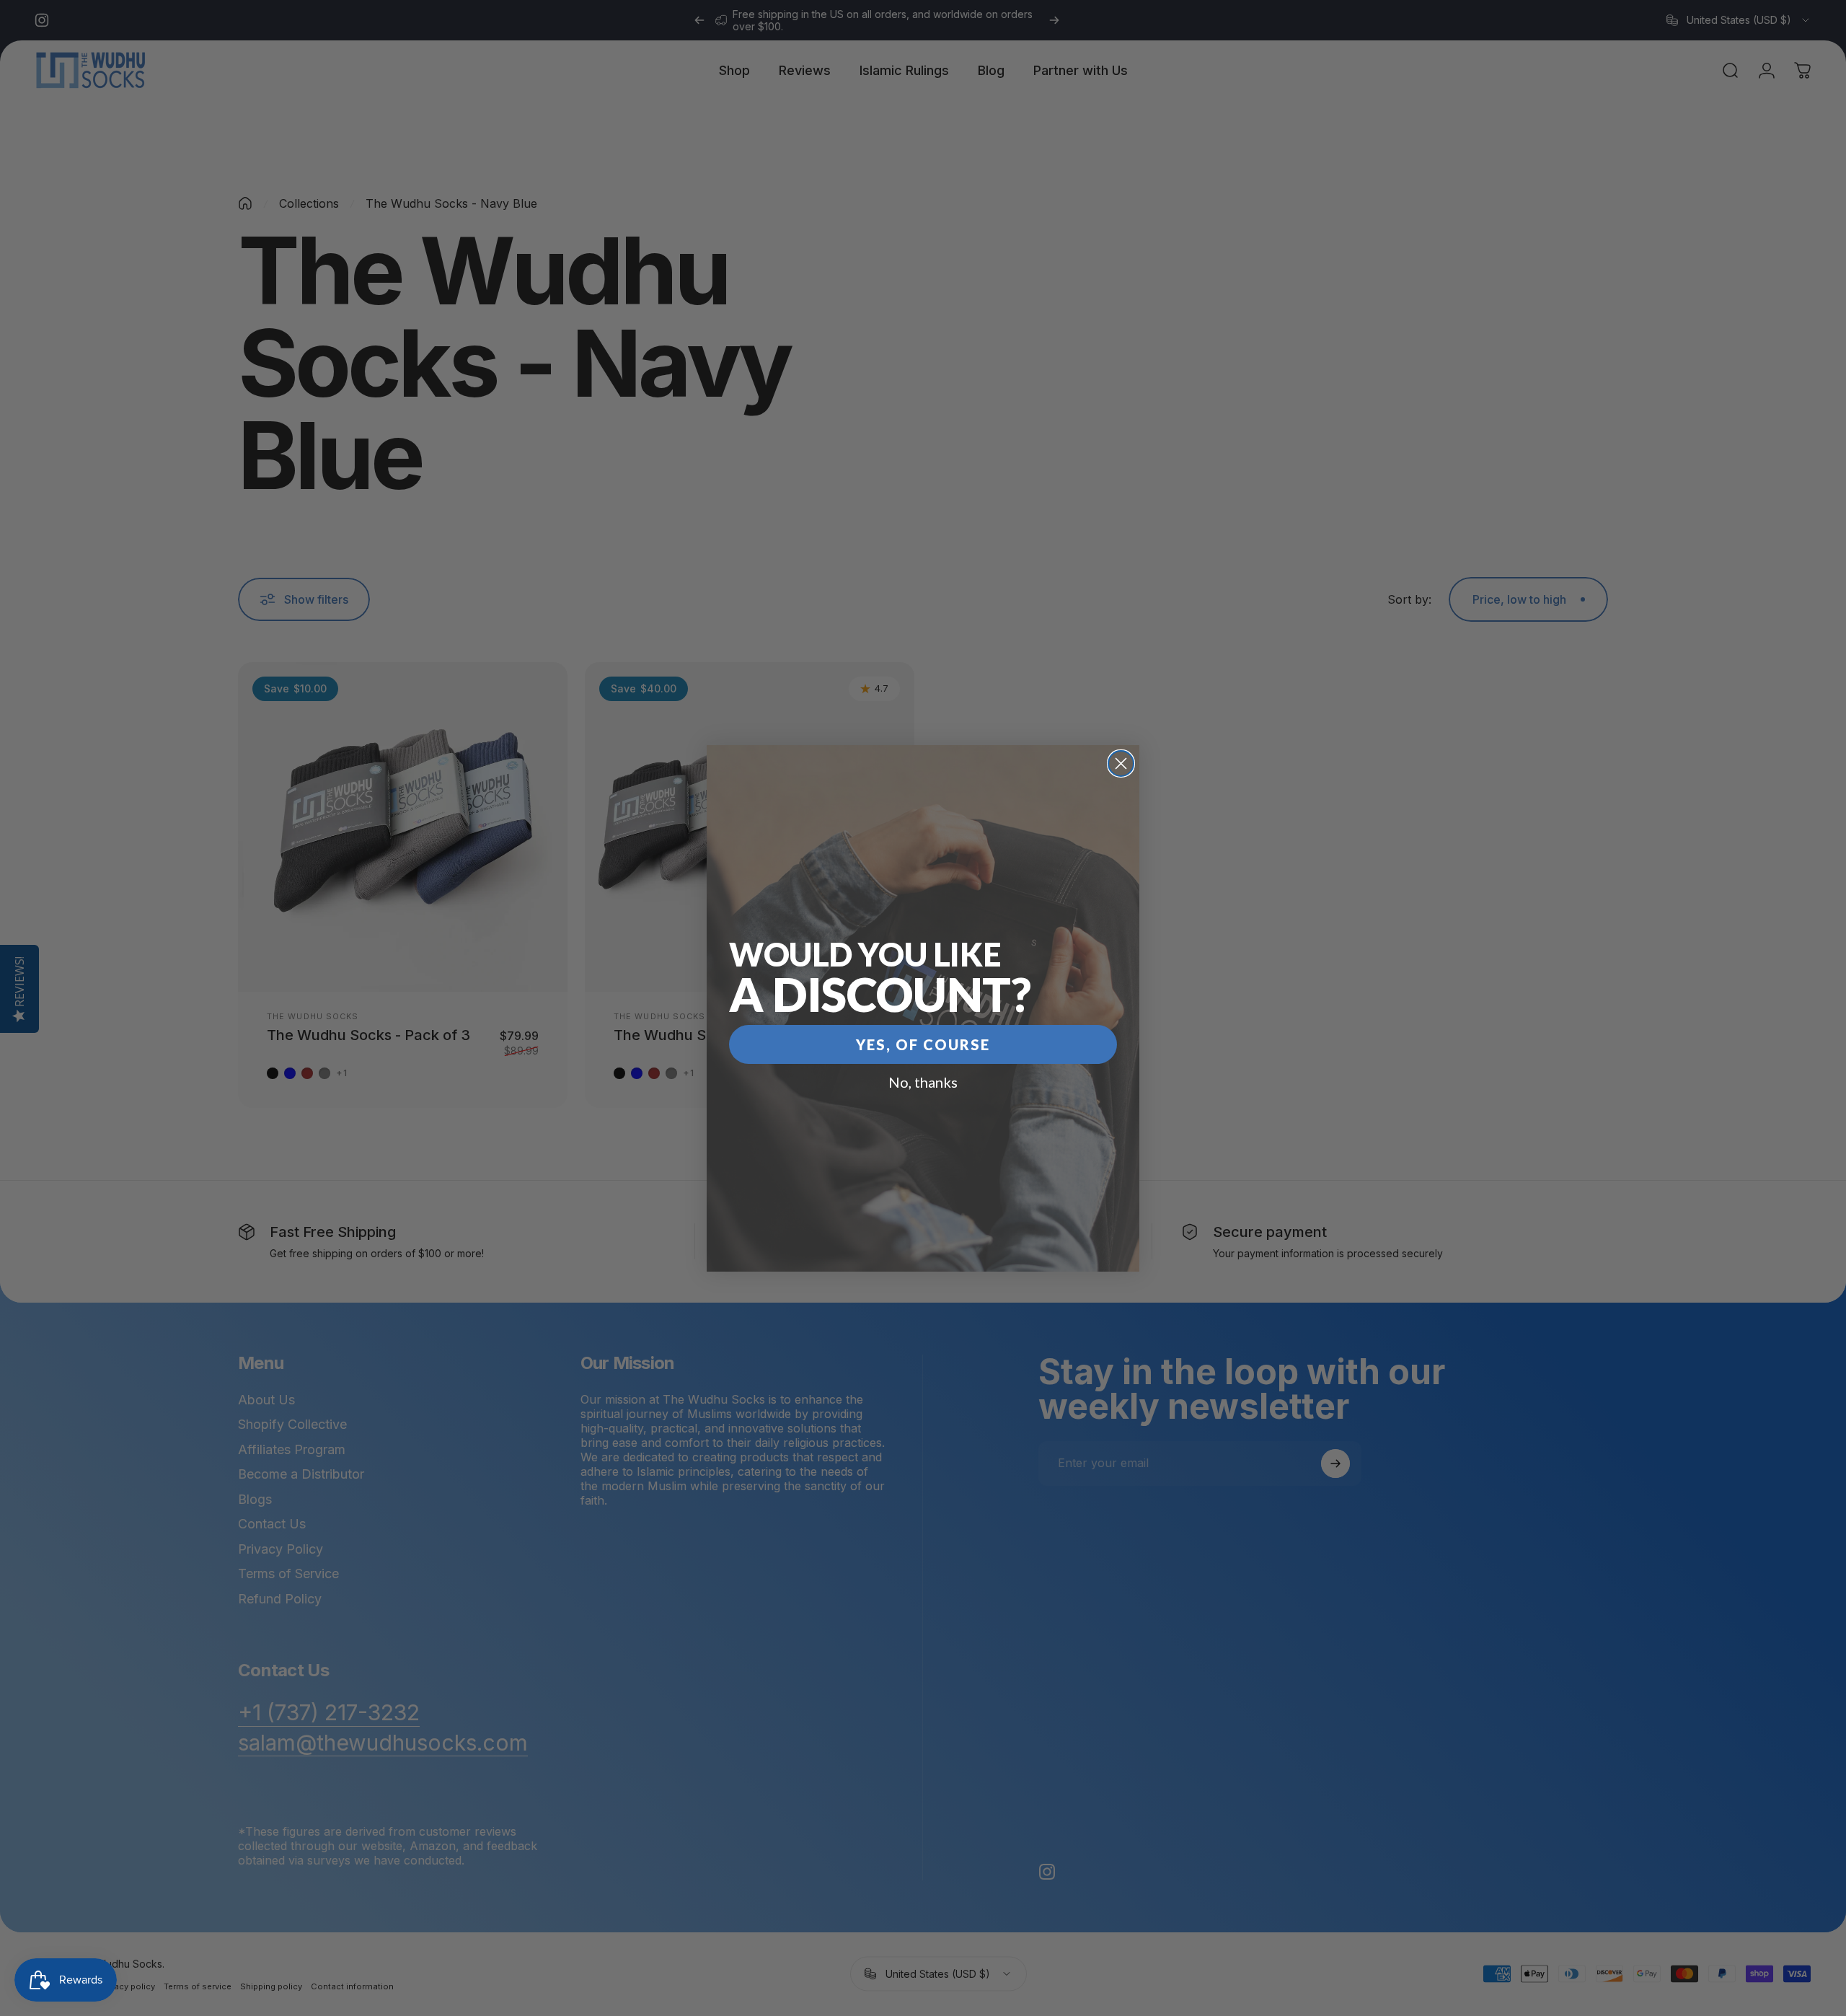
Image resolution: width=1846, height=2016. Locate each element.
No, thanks (923, 1082)
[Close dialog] (1121, 763)
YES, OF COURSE (923, 1044)
